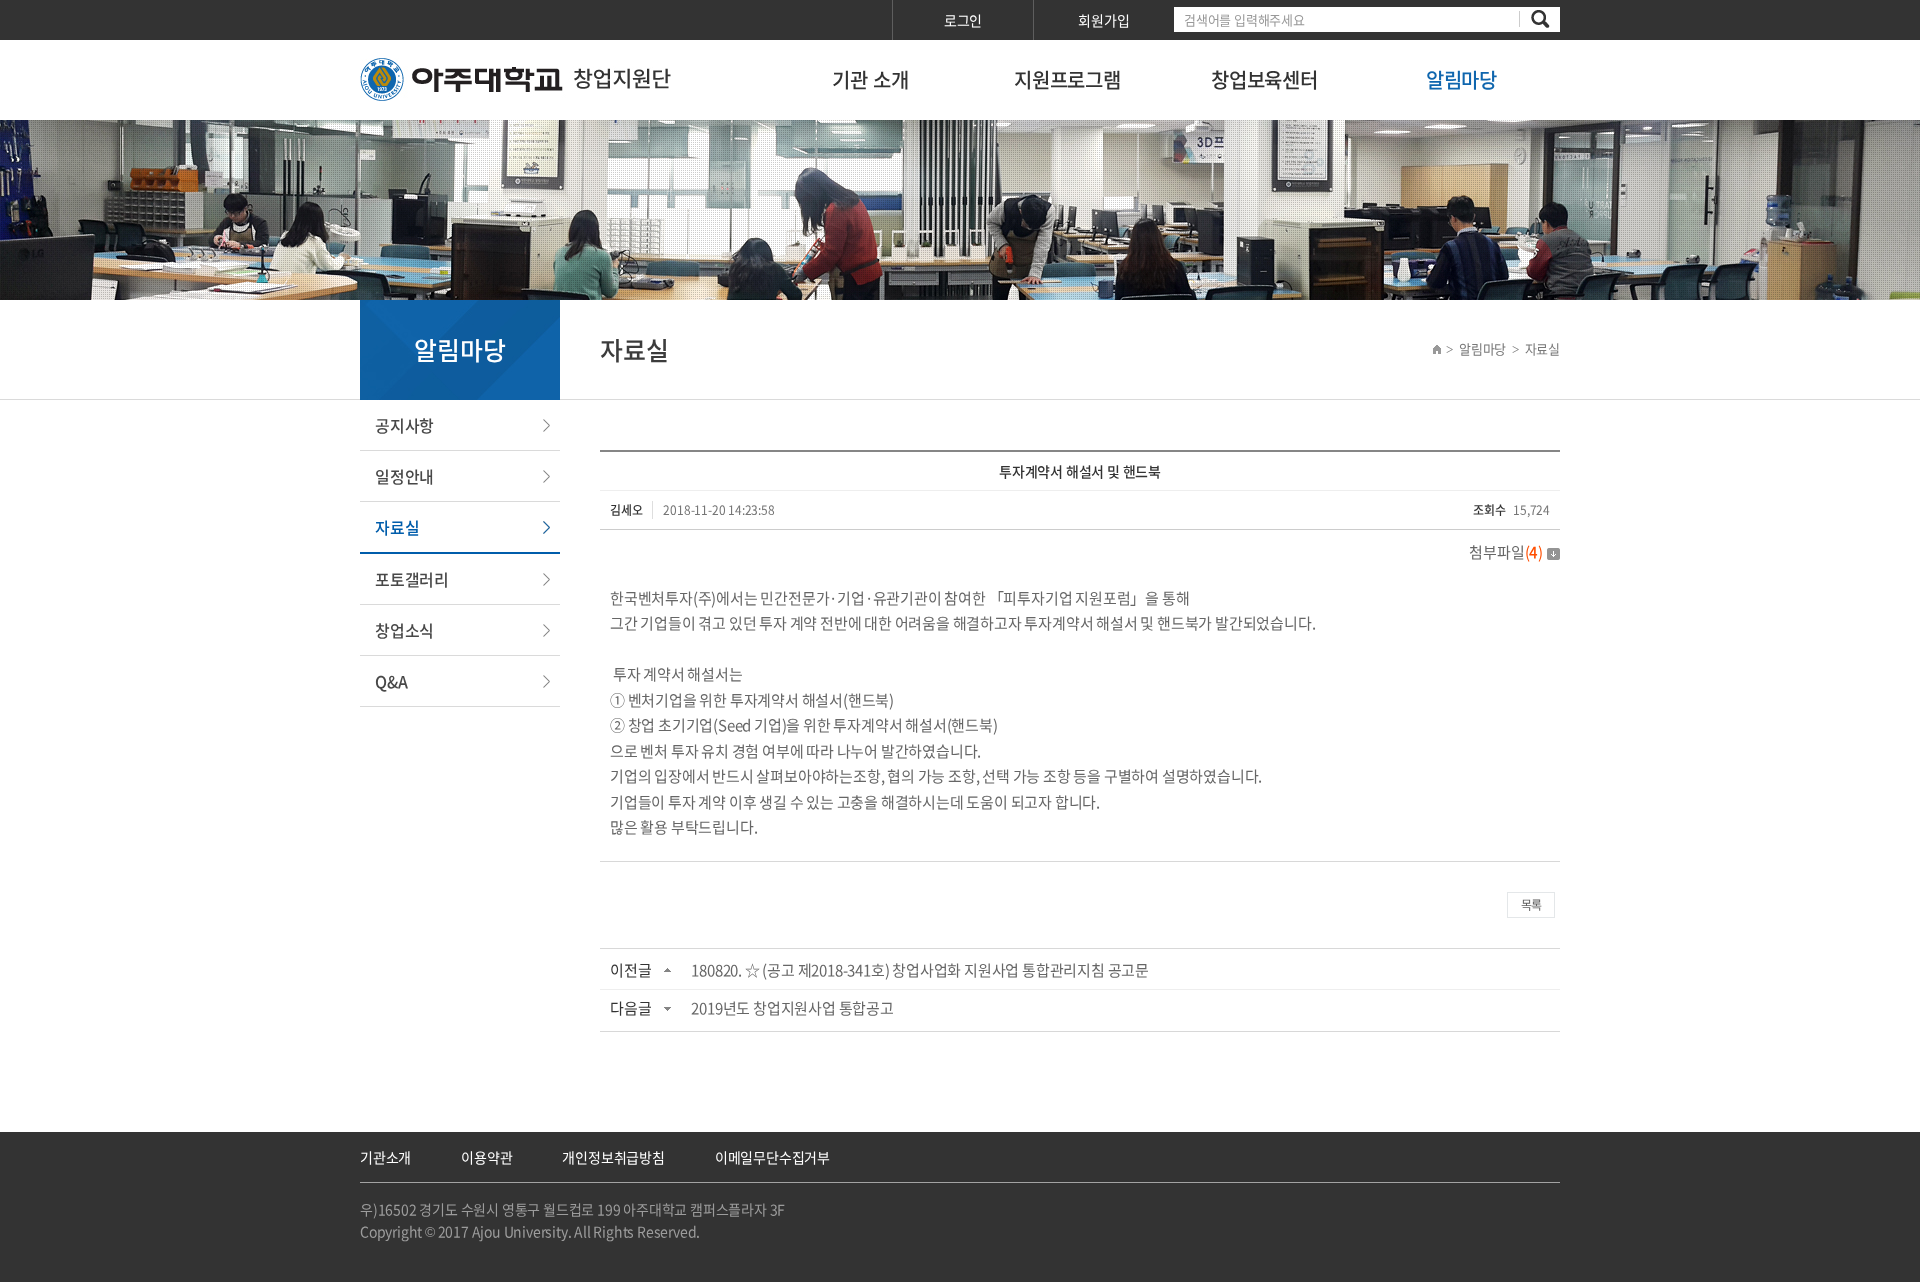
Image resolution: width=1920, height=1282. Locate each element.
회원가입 (1103, 20)
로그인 (963, 20)
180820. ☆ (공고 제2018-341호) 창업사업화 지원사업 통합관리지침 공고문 (920, 970)
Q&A (391, 681)
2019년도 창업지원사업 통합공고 (792, 1008)
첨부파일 (1506, 552)
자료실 (397, 527)
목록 (1531, 905)
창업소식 (404, 630)
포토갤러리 (412, 579)
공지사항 (404, 425)
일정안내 (404, 476)
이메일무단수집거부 (772, 1157)
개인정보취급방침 (613, 1157)
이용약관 (486, 1157)
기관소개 (385, 1157)
